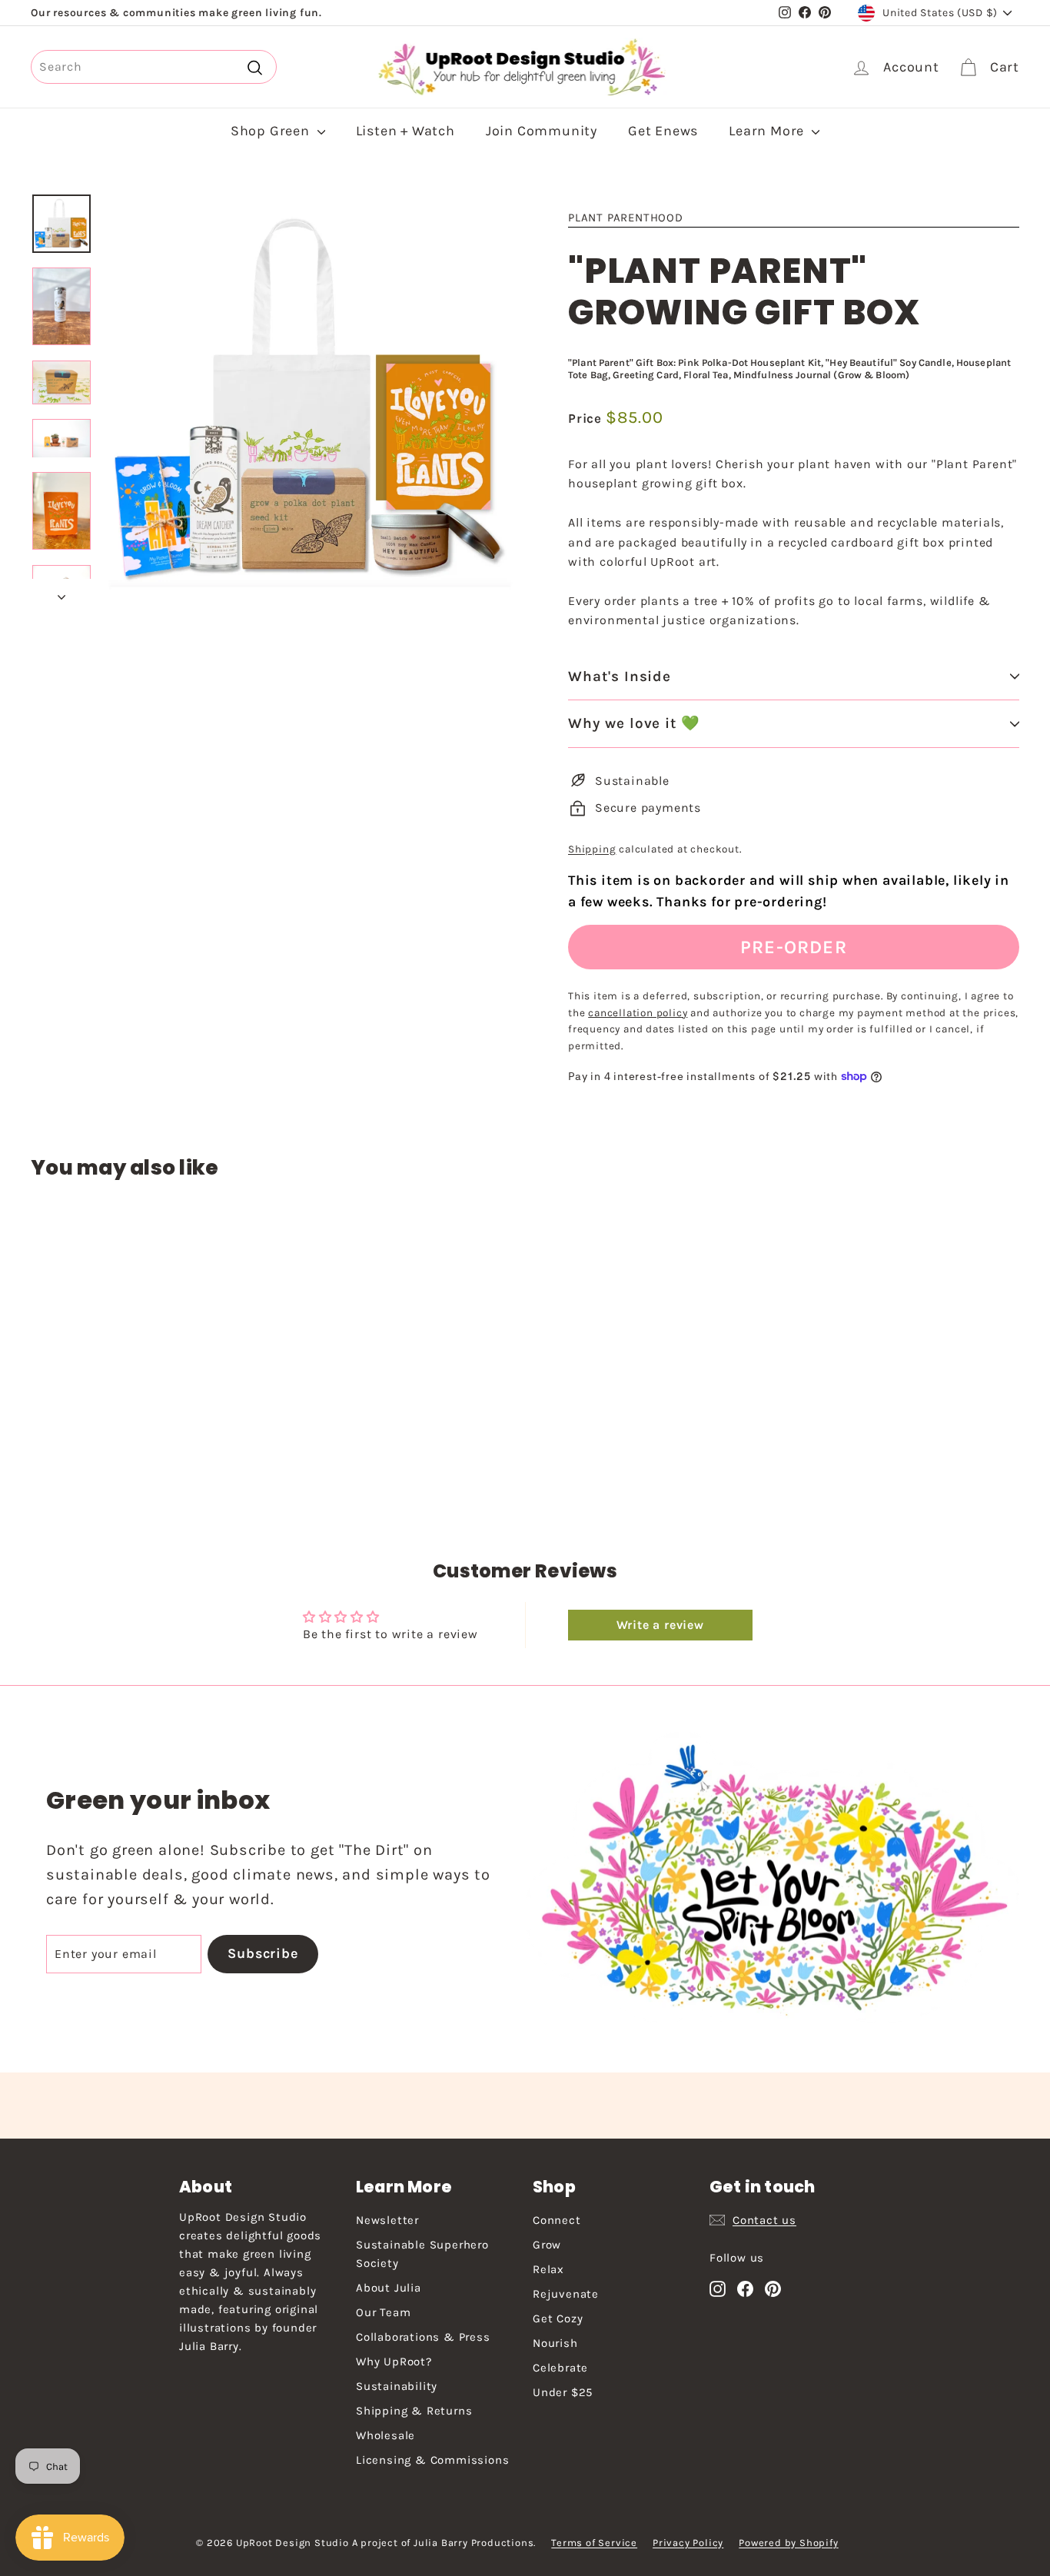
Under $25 (563, 2392)
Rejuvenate (566, 2294)
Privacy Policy (688, 2543)
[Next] (61, 593)
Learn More (768, 131)
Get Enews (663, 131)
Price (587, 418)
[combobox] (154, 67)
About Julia (389, 2288)
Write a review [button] (660, 1625)
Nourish (555, 2343)
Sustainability (397, 2386)
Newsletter (387, 2220)
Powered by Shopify (788, 2543)
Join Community (542, 131)
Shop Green (272, 131)
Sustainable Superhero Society (422, 2254)
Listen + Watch (405, 131)
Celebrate (560, 2368)
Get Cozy (558, 2318)
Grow (547, 2245)
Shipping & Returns (414, 2411)
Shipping (592, 849)
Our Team (383, 2312)
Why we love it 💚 (634, 723)
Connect (557, 2220)
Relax (548, 2269)
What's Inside (620, 676)
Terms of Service (594, 2543)
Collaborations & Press (423, 2337)
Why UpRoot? (394, 2362)
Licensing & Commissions (432, 2460)
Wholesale (385, 2435)
